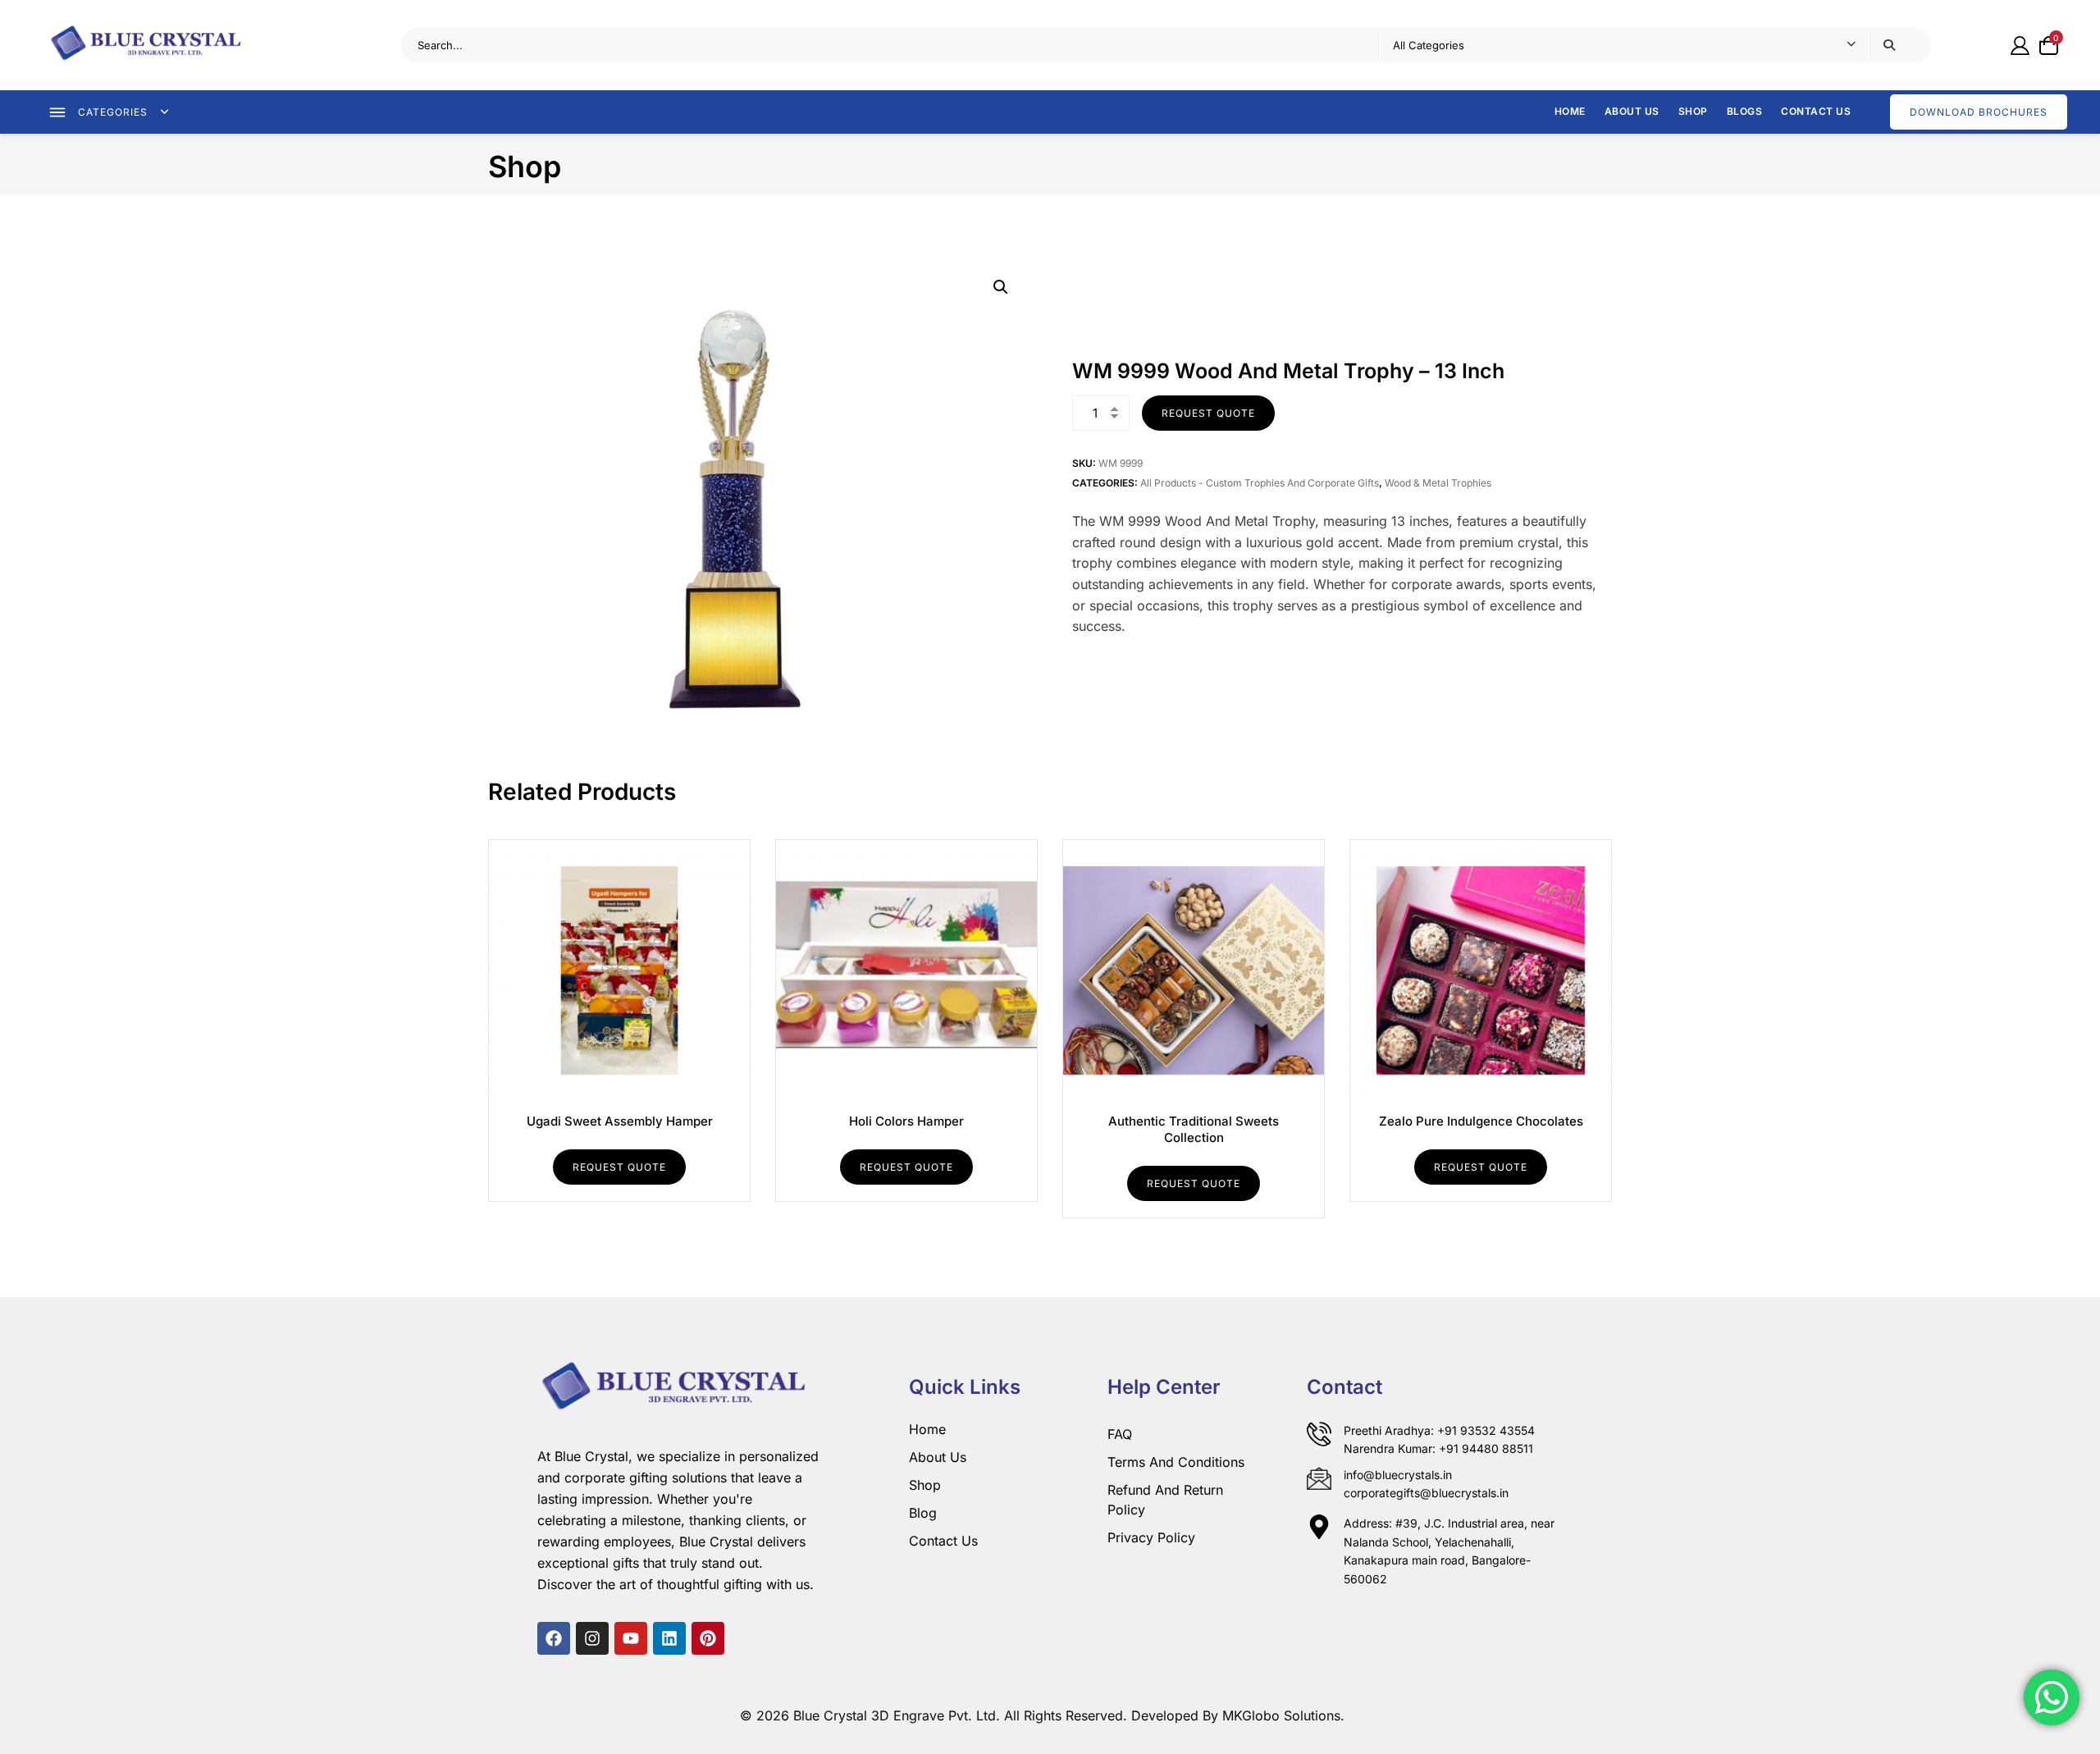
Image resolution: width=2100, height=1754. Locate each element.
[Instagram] (592, 1638)
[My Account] (2020, 45)
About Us (1632, 111)
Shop (1693, 111)
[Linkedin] (669, 1638)
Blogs (1745, 111)
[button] (1001, 287)
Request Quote (1208, 413)
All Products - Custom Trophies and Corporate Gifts (1260, 483)
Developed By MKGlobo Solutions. (1238, 1715)
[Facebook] (554, 1638)
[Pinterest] (708, 1638)
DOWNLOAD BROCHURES (1979, 112)
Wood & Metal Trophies (1438, 483)
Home (1570, 111)
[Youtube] (631, 1638)
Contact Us (1816, 111)
